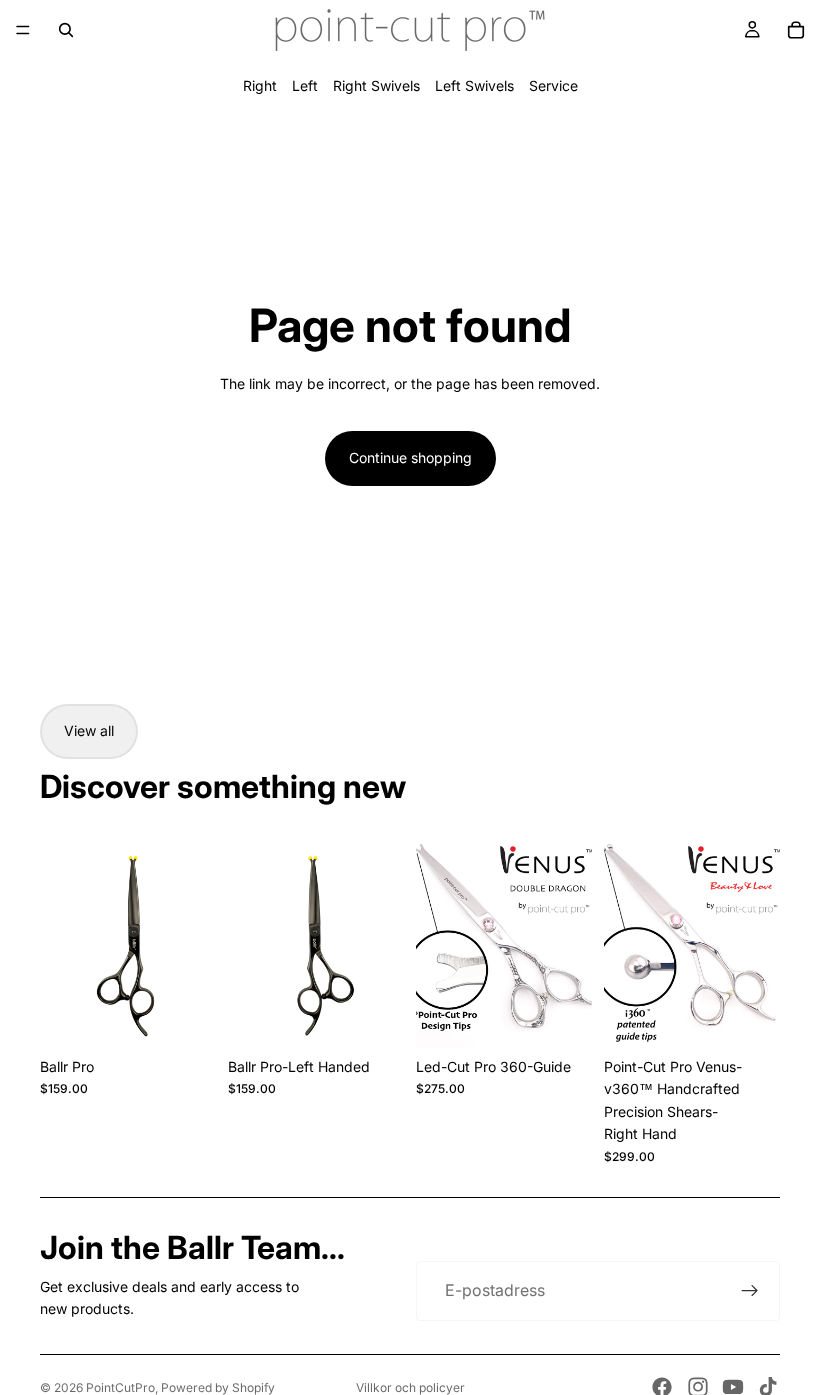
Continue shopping (410, 457)
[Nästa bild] (194, 938)
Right (260, 85)
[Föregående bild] (62, 938)
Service (553, 85)
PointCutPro (120, 1387)
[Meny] (23, 30)
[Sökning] (66, 30)
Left (305, 85)
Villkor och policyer (410, 1387)
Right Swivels (376, 85)
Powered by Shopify (218, 1387)
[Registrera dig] (750, 1291)
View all (89, 730)
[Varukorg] (796, 30)
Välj (202, 1016)
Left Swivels (474, 85)
